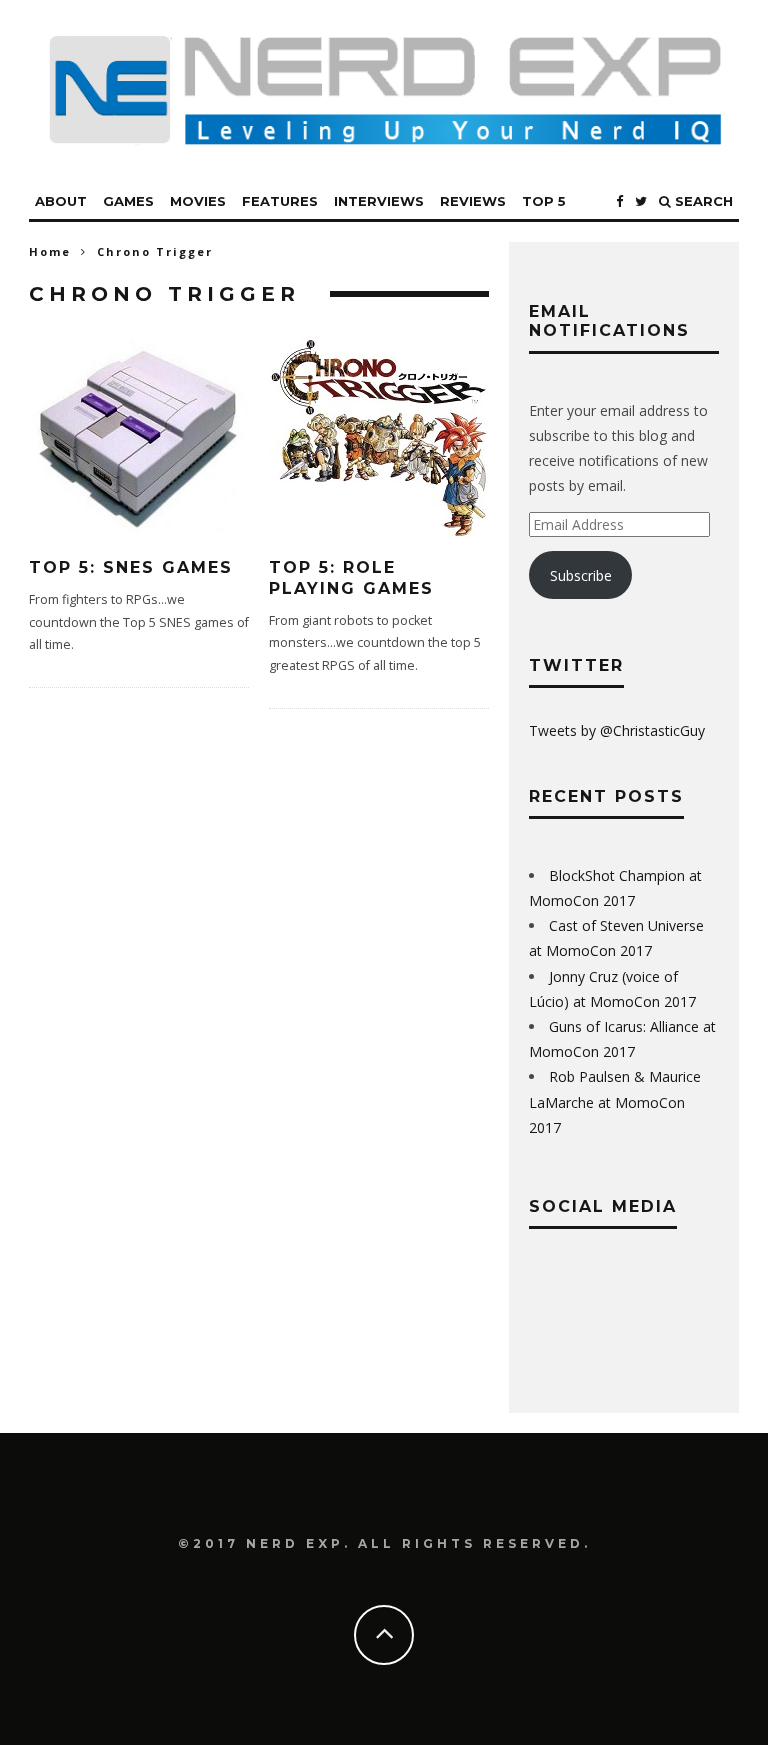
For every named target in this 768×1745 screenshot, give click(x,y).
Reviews (473, 201)
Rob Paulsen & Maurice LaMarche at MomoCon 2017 (615, 1101)
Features (280, 201)
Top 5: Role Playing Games (351, 578)
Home (50, 251)
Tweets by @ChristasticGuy (617, 730)
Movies (198, 201)
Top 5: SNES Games (131, 567)
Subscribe (581, 575)
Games (128, 201)
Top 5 (544, 201)
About (61, 201)
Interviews (379, 201)
